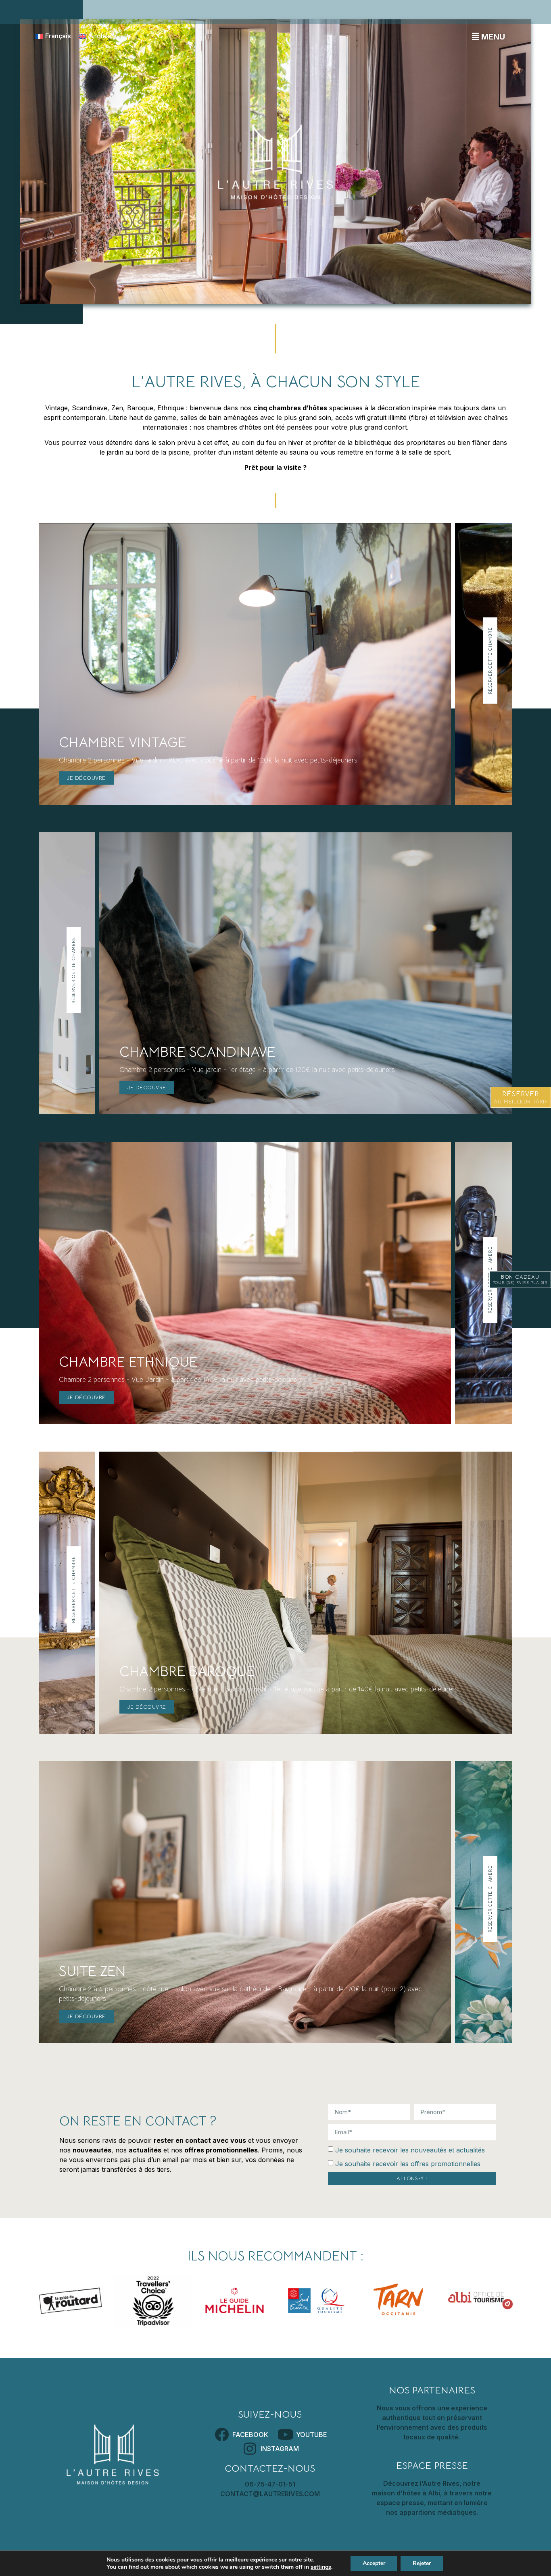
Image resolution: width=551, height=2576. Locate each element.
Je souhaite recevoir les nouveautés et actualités (410, 2150)
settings (321, 2567)
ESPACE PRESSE (432, 2466)
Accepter (374, 2563)
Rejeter (422, 2563)
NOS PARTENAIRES (432, 2390)
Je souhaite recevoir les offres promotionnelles (408, 2163)
